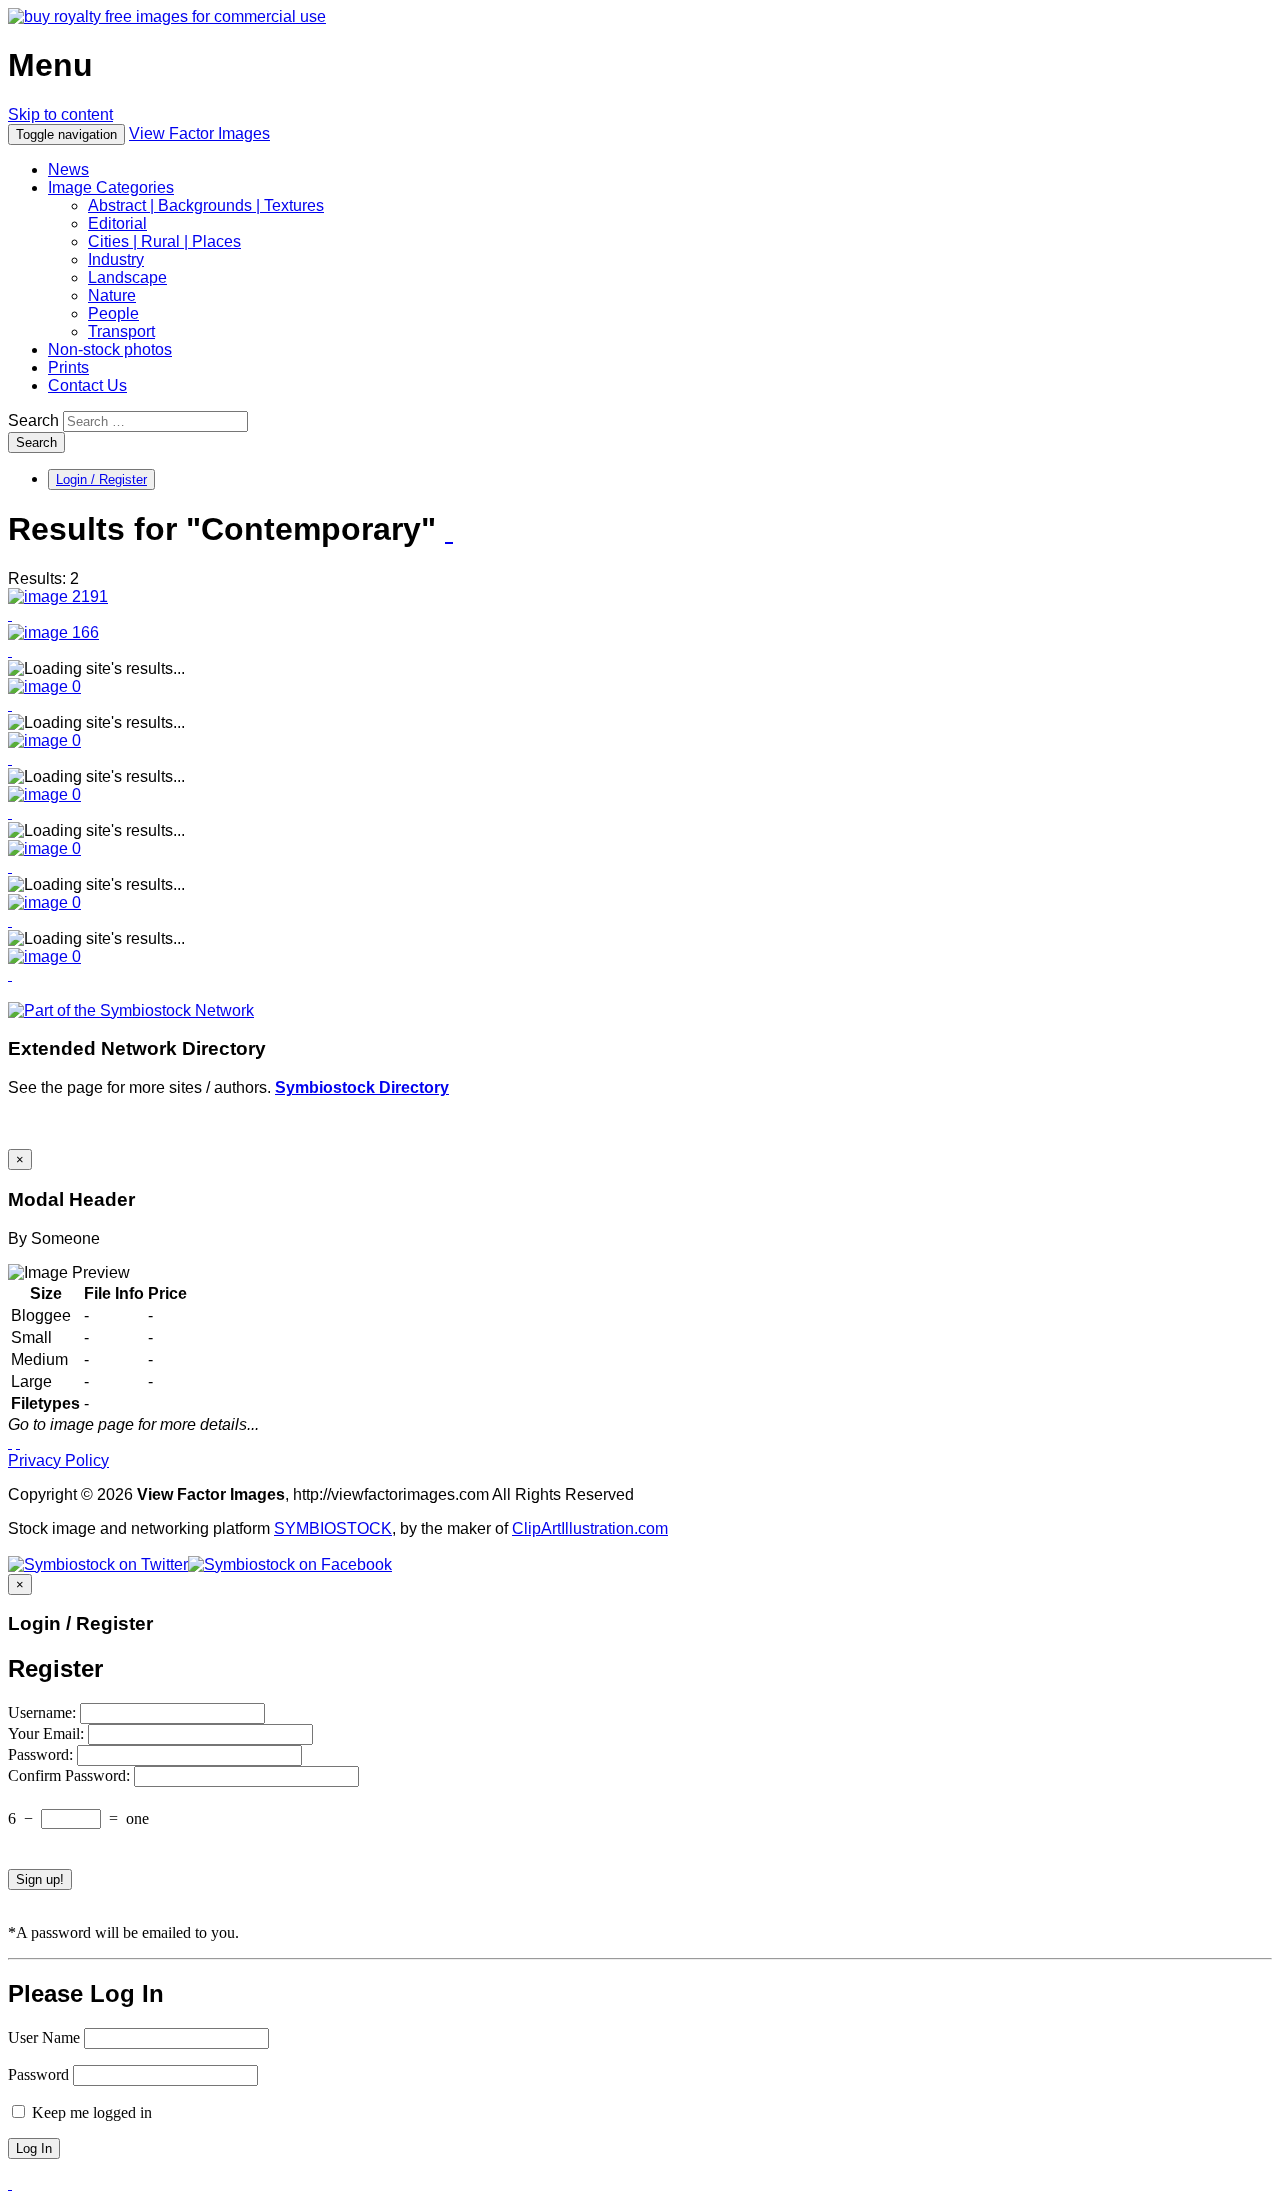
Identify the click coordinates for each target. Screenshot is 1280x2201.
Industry (116, 259)
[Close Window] (18, 1442)
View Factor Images (199, 133)
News (68, 169)
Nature (112, 295)
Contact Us (87, 385)
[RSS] (449, 531)
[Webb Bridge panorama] (58, 596)
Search (33, 420)
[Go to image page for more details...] (10, 1442)
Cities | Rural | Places (164, 241)
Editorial (117, 223)
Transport (121, 331)
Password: (42, 1754)
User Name (44, 2037)
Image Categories (111, 187)
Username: (44, 1712)
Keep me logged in (90, 2112)
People (113, 313)
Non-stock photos (110, 349)
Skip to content (60, 114)
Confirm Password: (71, 1775)
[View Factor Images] (167, 16)
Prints (68, 367)
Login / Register (101, 479)
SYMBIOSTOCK (333, 1528)
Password (38, 2074)
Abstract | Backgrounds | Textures (206, 205)
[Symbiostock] (44, 686)
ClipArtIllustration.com (590, 1528)
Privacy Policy (58, 1460)
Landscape (127, 277)
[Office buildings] (53, 632)
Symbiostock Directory (362, 1087)
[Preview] (10, 614)
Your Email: (48, 1733)
